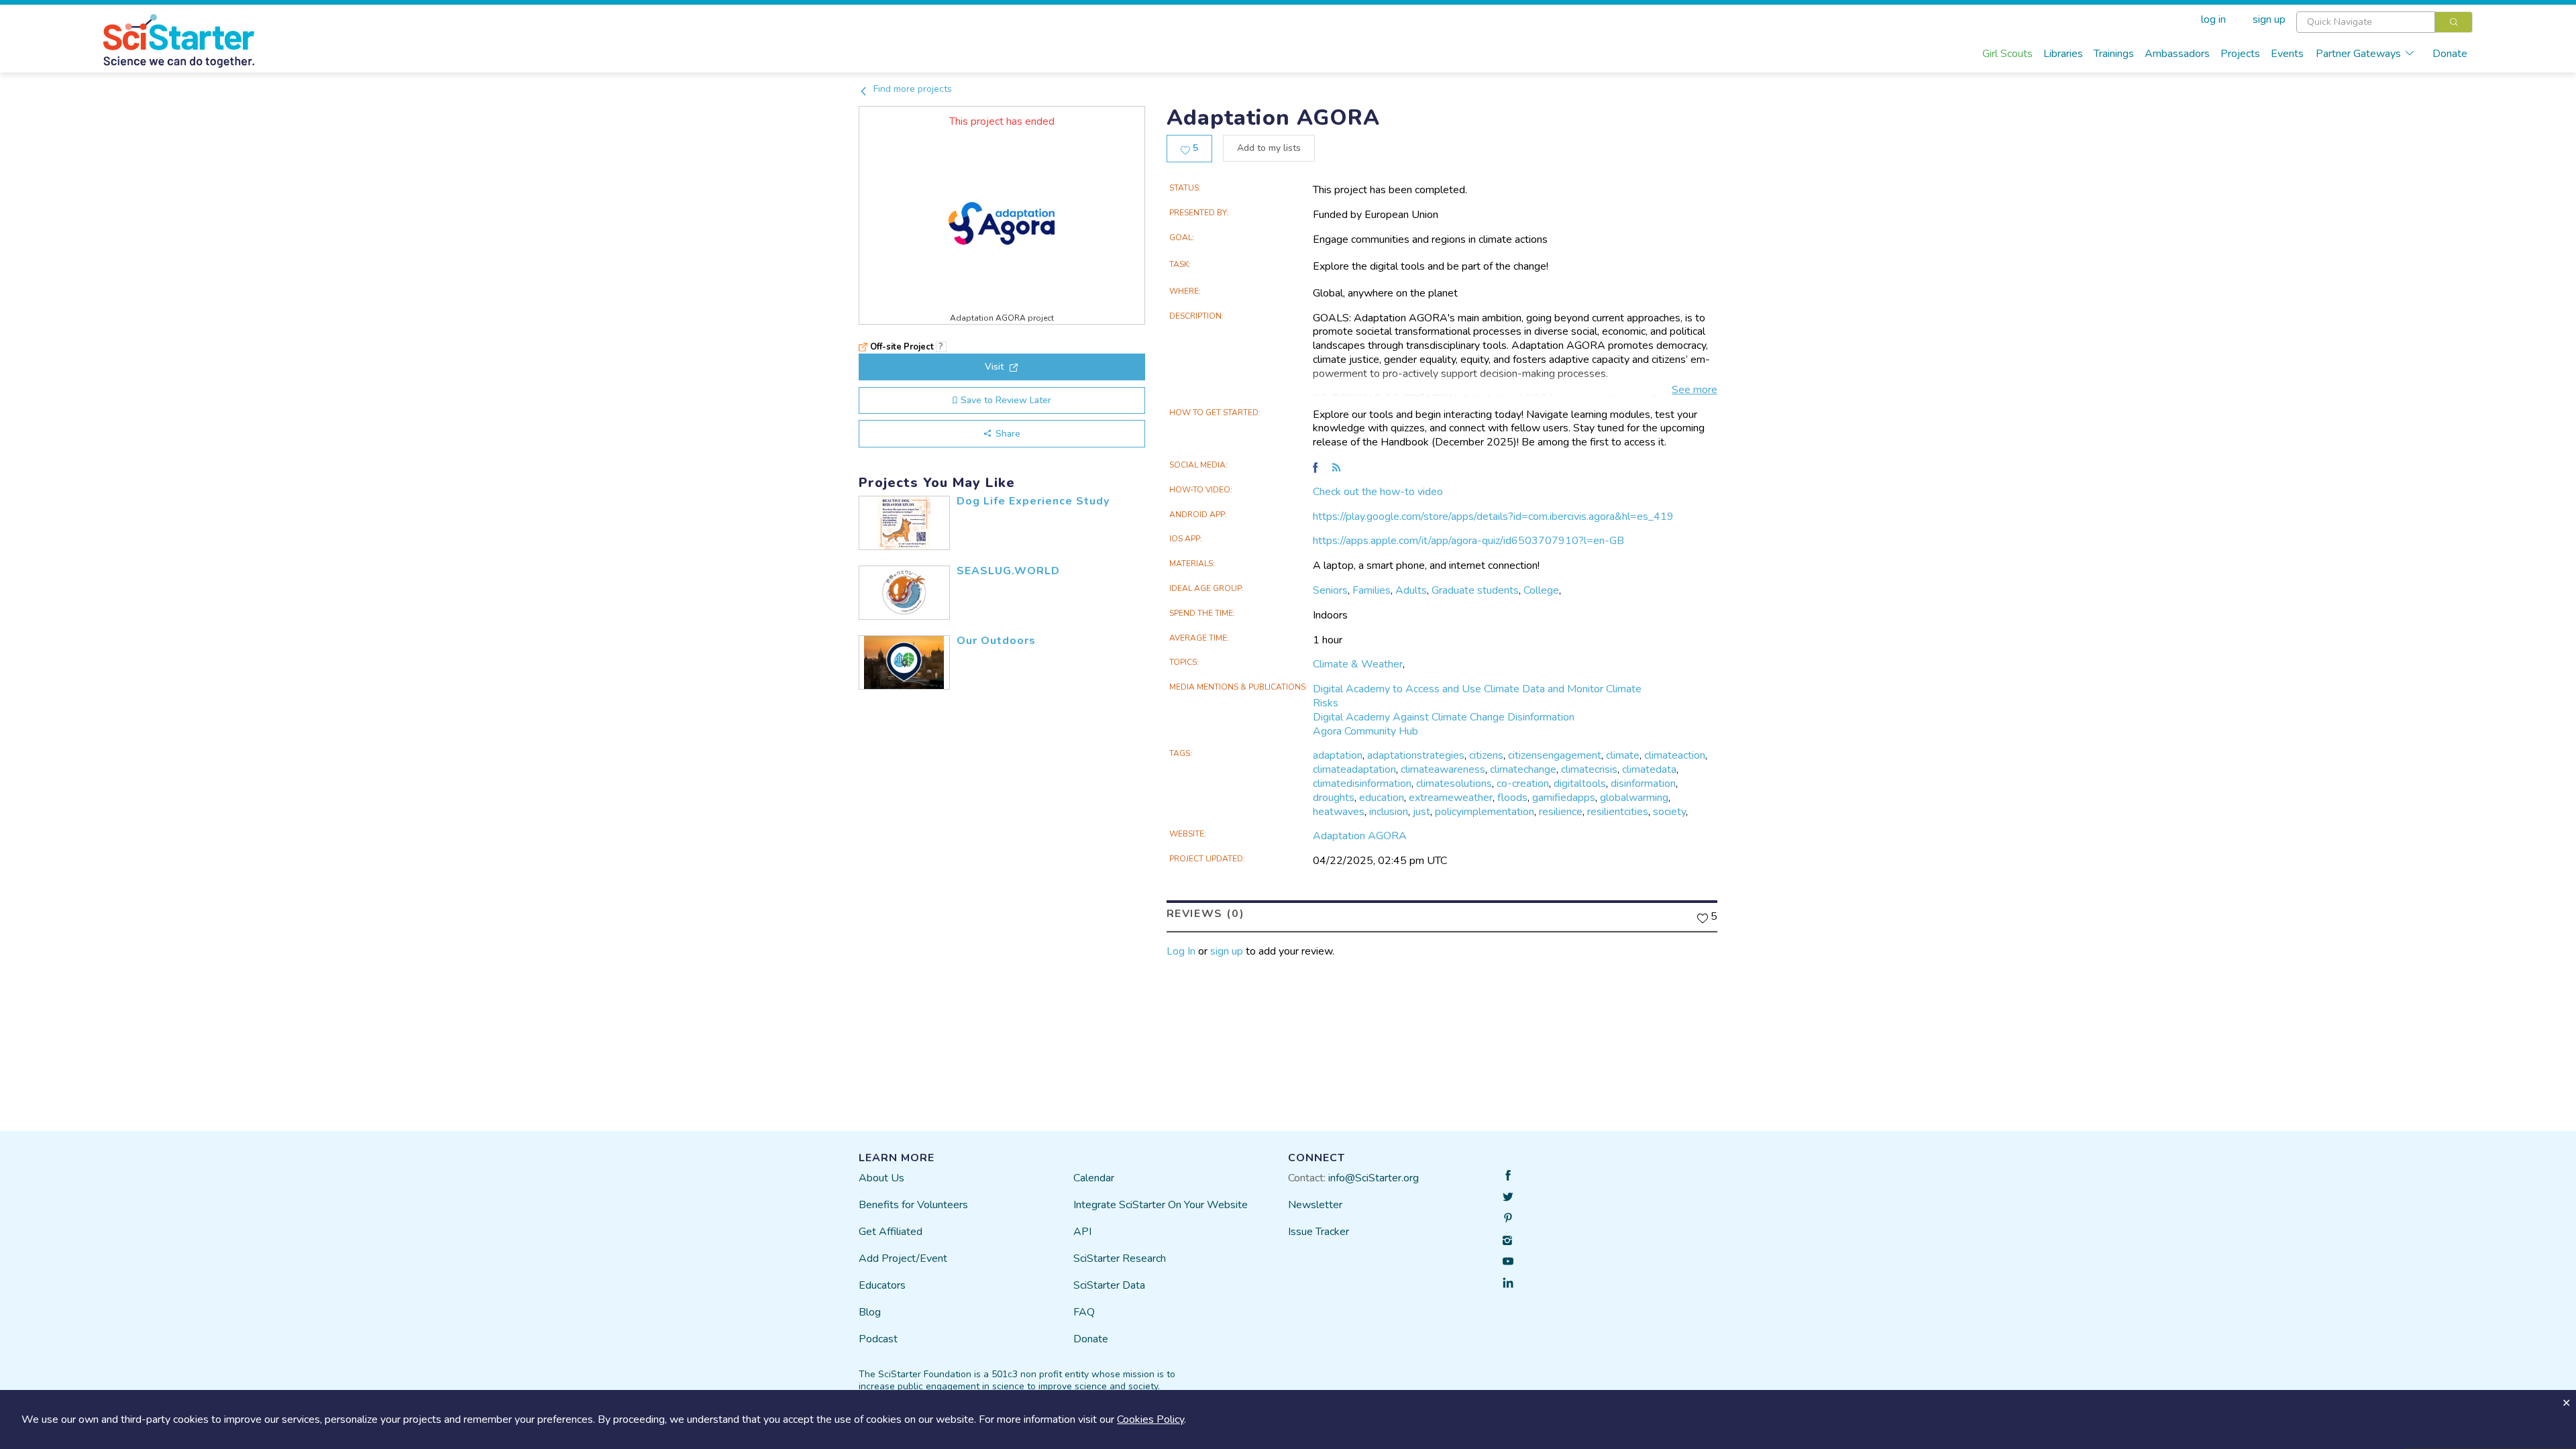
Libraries (2063, 54)
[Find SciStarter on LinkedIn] (1508, 1283)
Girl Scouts (2007, 54)
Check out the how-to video (1378, 492)
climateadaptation (1354, 769)
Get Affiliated (891, 1232)
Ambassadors (2177, 54)
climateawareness (1443, 769)
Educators (882, 1285)
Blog (870, 1312)
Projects (2240, 54)
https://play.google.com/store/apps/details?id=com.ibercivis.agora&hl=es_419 (1493, 517)
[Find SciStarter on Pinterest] (1508, 1218)
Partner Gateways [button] (2358, 54)
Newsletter (1315, 1205)
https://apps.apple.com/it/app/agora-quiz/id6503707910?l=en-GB (1468, 541)
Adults (1411, 590)
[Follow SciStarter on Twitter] (1508, 1197)
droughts (1334, 798)
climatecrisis (1589, 769)
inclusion (1389, 812)
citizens (1486, 755)
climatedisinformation (1362, 784)
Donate (2450, 54)
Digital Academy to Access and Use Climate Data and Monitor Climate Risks (1477, 696)
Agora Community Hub (1365, 731)
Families (1372, 590)
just (1421, 812)
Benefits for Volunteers (913, 1205)
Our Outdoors (996, 641)
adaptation (1338, 755)
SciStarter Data (1109, 1285)
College (1541, 590)
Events (2287, 54)
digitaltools (1580, 784)
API (1082, 1232)
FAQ (1084, 1312)
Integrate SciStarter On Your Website (1161, 1205)
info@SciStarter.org (1374, 1178)
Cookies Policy (1150, 1419)
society (1669, 812)
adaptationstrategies (1416, 755)
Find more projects (911, 89)
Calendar (1094, 1178)
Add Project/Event (903, 1258)
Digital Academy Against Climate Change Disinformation (1444, 717)
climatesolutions (1454, 784)
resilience (1561, 812)
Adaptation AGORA (1360, 836)
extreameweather (1451, 798)
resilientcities (1618, 812)
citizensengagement (1555, 755)
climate (1623, 755)
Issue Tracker (1319, 1232)
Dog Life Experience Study (1033, 501)
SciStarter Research (1120, 1258)
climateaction (1675, 755)
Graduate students (1475, 590)
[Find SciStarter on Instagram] (1508, 1240)
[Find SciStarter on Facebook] (1508, 1175)
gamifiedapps (1564, 798)
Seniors (1330, 590)
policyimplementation (1485, 812)
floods (1512, 798)
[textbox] (2366, 22)
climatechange (1523, 769)
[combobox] (2384, 22)
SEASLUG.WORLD (1008, 571)
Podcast (878, 1339)
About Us (881, 1178)
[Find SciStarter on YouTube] (1508, 1261)
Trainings (2114, 54)
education (1382, 798)
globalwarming (1634, 798)
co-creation (1523, 784)
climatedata (1649, 769)
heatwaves (1339, 812)
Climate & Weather (1358, 664)
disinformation (1643, 784)
